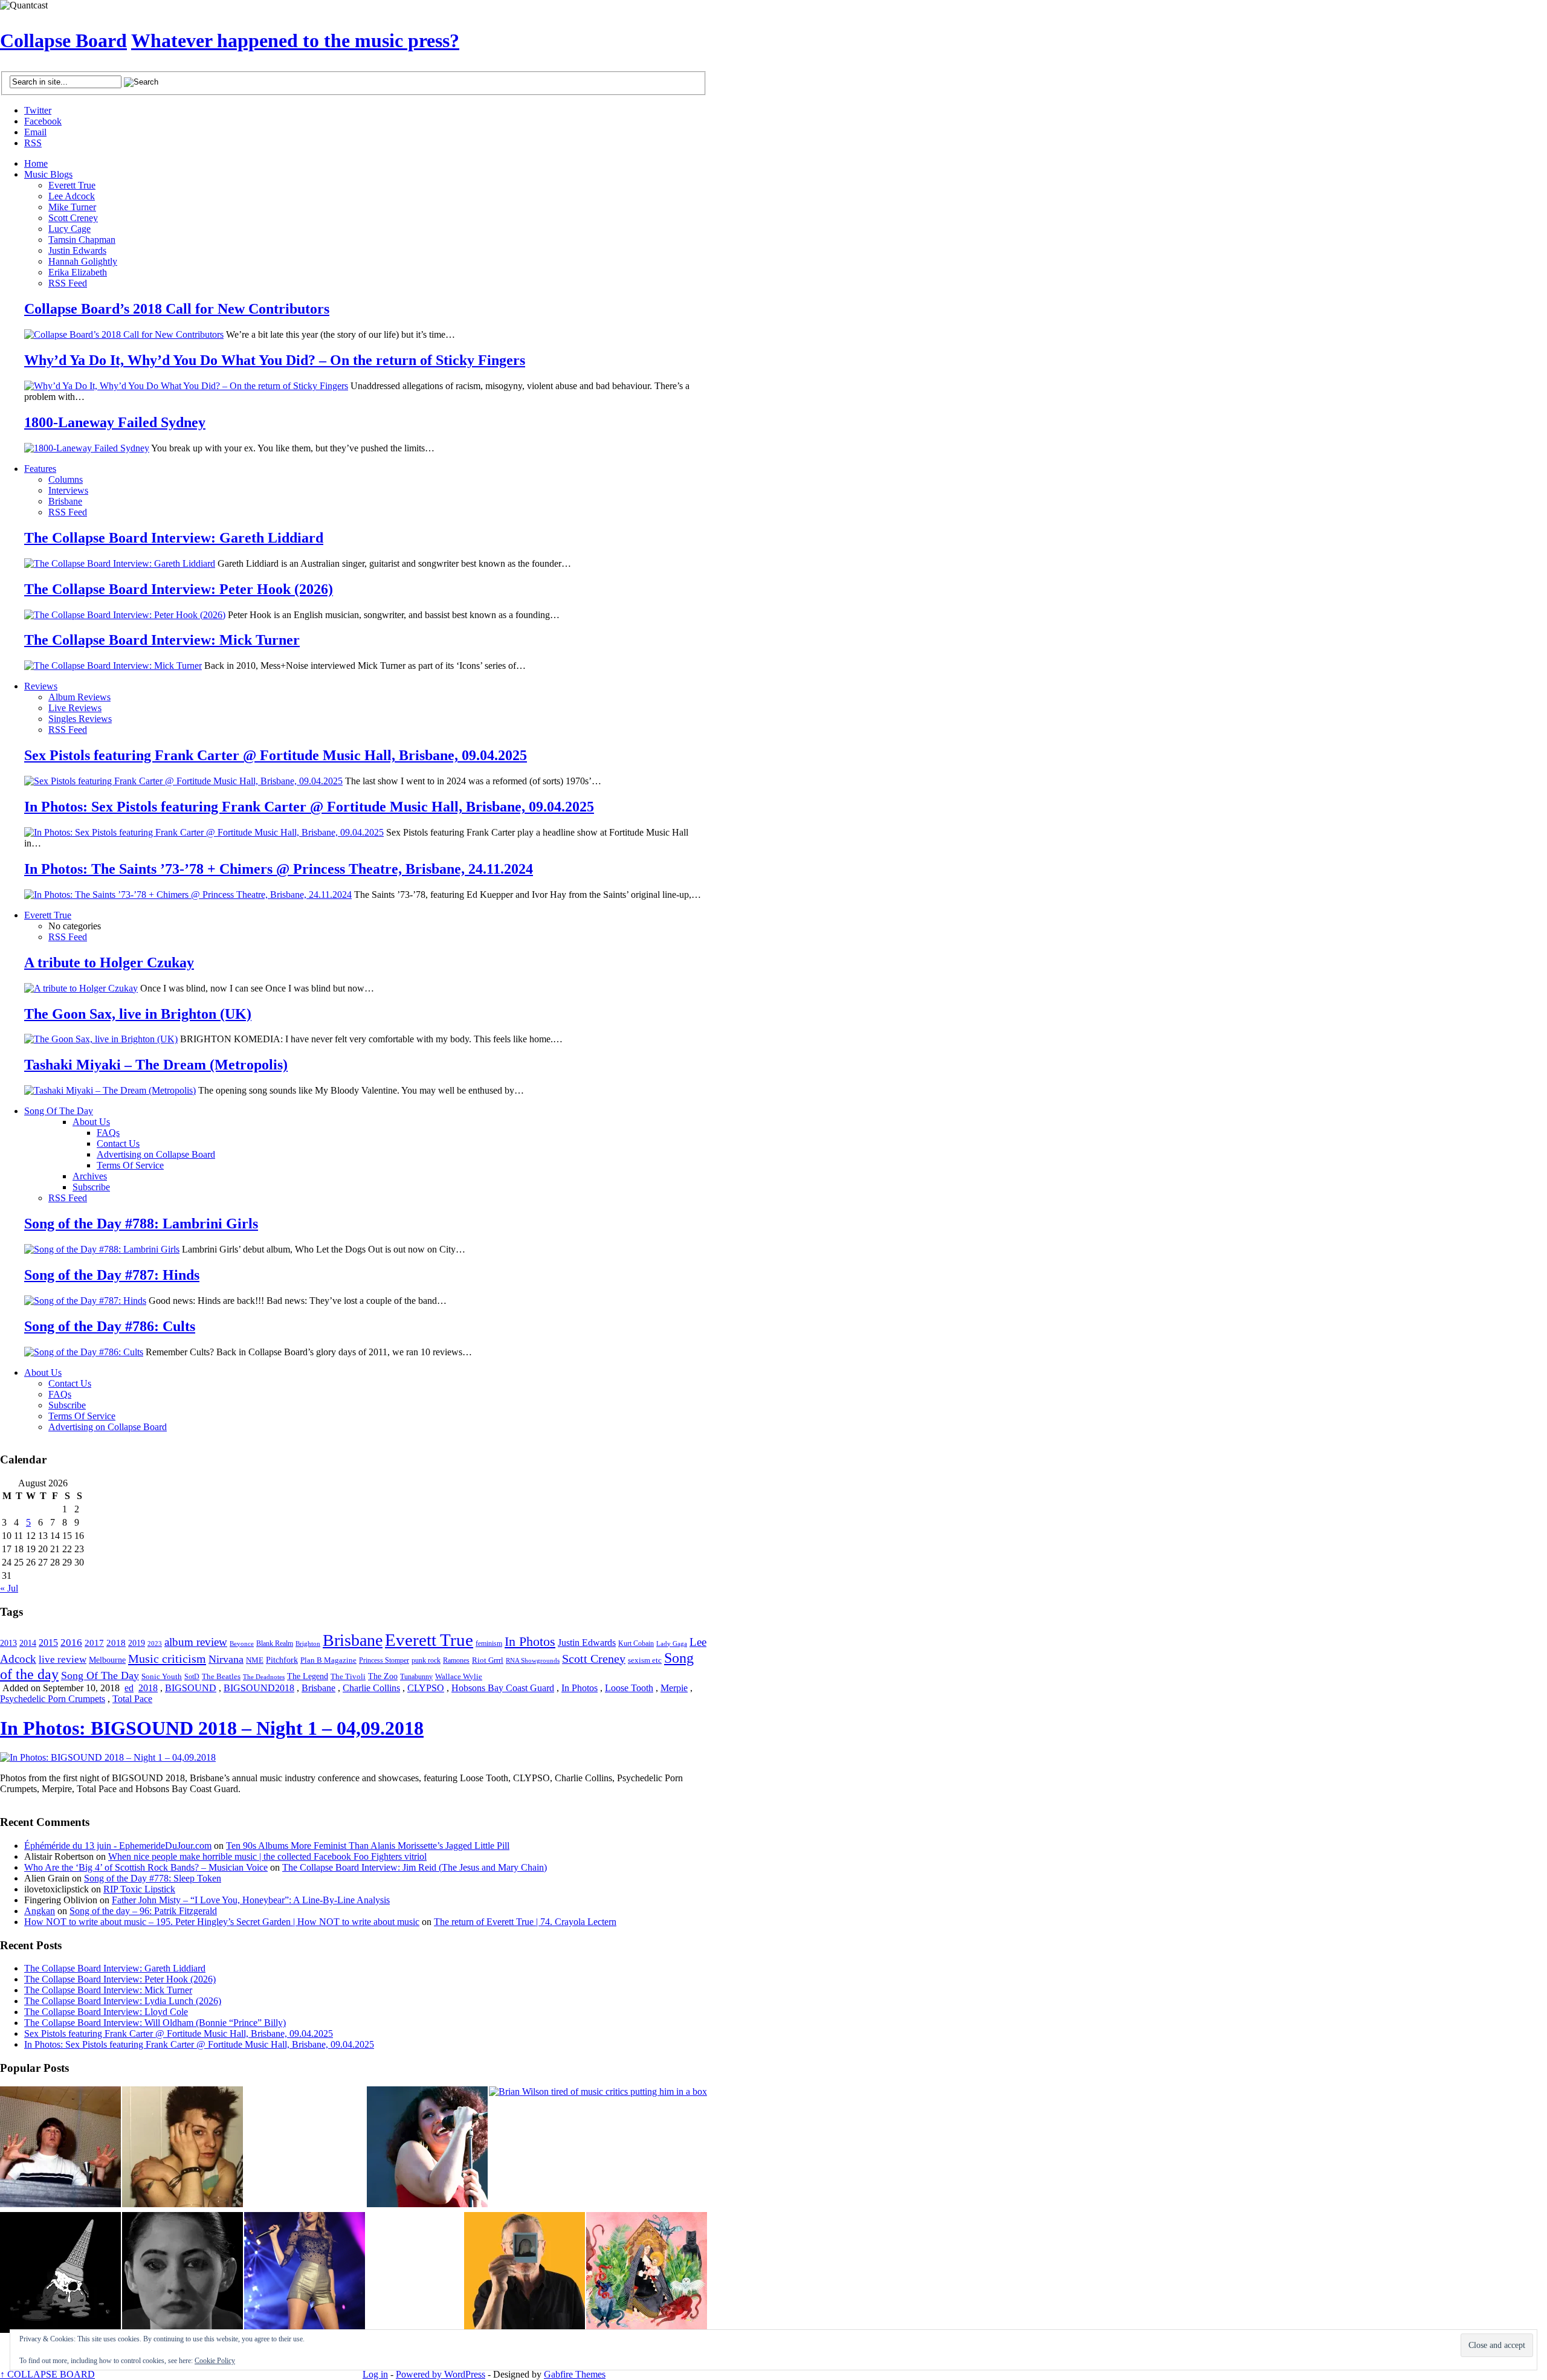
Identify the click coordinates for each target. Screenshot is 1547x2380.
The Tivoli (348, 1677)
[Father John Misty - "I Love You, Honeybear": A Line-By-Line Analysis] (647, 2274)
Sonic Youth (162, 1677)
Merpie (674, 1688)
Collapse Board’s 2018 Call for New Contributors (177, 309)
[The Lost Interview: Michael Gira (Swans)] (525, 2274)
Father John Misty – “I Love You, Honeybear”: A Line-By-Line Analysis (251, 1900)
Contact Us (118, 1143)
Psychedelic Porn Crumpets (53, 1699)
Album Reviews (79, 697)
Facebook (43, 121)
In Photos (530, 1641)
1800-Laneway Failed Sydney (115, 422)
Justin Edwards (77, 250)
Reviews (41, 686)
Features (40, 469)
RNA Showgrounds (533, 1661)
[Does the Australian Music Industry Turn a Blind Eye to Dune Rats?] (60, 2274)
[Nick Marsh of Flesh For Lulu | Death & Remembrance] (182, 2148)
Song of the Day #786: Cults (110, 1326)
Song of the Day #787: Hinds (112, 1275)
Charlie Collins (371, 1688)
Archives (90, 1176)
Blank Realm (275, 1644)
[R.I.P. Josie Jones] (182, 2274)
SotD (192, 1677)
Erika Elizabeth (78, 272)
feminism (489, 1643)
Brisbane (65, 501)
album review (196, 1642)
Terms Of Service (130, 1165)
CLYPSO (426, 1688)
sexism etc (645, 1660)
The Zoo (383, 1676)
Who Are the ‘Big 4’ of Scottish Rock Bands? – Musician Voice (146, 1867)
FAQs (108, 1133)
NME (255, 1660)
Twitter (38, 110)
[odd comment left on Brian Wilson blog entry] (60, 2148)
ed (129, 1688)
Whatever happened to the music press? (295, 40)
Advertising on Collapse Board (156, 1154)
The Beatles (221, 1677)
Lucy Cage (69, 229)
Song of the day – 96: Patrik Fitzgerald (143, 1911)
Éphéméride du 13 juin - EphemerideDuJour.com (118, 1846)
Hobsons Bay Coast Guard (503, 1688)
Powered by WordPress (441, 2374)
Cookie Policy (215, 2361)
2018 (116, 1643)
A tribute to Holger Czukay (109, 963)
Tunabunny (416, 1677)
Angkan (40, 1911)
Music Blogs (48, 174)
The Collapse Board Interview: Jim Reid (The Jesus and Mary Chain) (415, 1867)
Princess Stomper (384, 1660)
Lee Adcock (72, 196)
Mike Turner (72, 207)
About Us (91, 1122)
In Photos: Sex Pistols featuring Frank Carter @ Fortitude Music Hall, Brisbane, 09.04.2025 (309, 807)
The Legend (308, 1676)
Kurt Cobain (636, 1643)
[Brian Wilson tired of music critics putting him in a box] (598, 2092)
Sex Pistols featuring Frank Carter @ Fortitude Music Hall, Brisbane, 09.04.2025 (276, 755)
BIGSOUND (191, 1688)
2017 (94, 1643)
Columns (66, 479)
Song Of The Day (59, 1111)
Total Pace (132, 1699)
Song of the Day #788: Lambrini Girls (141, 1224)
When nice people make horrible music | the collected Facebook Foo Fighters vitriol (267, 1856)
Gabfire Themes (575, 2374)
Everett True (72, 185)
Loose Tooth (629, 1688)
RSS (33, 143)
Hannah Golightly (83, 261)
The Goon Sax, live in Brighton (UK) (138, 1014)
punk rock (426, 1660)
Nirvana (226, 1659)
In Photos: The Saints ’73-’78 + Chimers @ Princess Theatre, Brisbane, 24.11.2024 (279, 869)
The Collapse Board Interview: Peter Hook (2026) (179, 589)
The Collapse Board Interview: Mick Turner (162, 640)
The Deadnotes (264, 1677)
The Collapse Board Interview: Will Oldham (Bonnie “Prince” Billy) (155, 2023)
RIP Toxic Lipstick (139, 1889)
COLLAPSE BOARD (47, 2374)
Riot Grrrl (488, 1660)
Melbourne (107, 1660)
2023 (155, 1643)
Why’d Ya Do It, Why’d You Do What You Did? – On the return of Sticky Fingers (275, 360)
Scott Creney (73, 218)
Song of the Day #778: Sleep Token (153, 1878)
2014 (28, 1643)
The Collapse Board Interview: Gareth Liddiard (174, 538)
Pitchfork (282, 1660)
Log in (375, 2374)
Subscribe (91, 1187)
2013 (8, 1643)
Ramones (456, 1660)
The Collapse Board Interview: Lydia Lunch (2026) (123, 2001)
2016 (71, 1642)
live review (63, 1659)
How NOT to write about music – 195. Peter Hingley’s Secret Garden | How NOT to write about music (222, 1922)
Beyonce (242, 1643)
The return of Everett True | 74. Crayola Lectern (525, 1922)
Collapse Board (63, 40)
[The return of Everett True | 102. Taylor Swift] (305, 2274)
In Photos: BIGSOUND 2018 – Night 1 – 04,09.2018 (212, 1728)
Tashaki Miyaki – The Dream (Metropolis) (156, 1065)
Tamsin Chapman (82, 240)
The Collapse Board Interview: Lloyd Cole (106, 2012)
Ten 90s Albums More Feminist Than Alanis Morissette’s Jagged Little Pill (368, 1846)
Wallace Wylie (459, 1676)
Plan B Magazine (328, 1660)
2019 (137, 1643)
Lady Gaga (672, 1643)
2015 (48, 1643)
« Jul (9, 1588)
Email (35, 132)
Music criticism (167, 1659)
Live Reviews (75, 708)
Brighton (308, 1643)
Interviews (68, 490)
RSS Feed (68, 283)
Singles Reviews (80, 719)
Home (36, 163)
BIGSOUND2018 (259, 1688)
